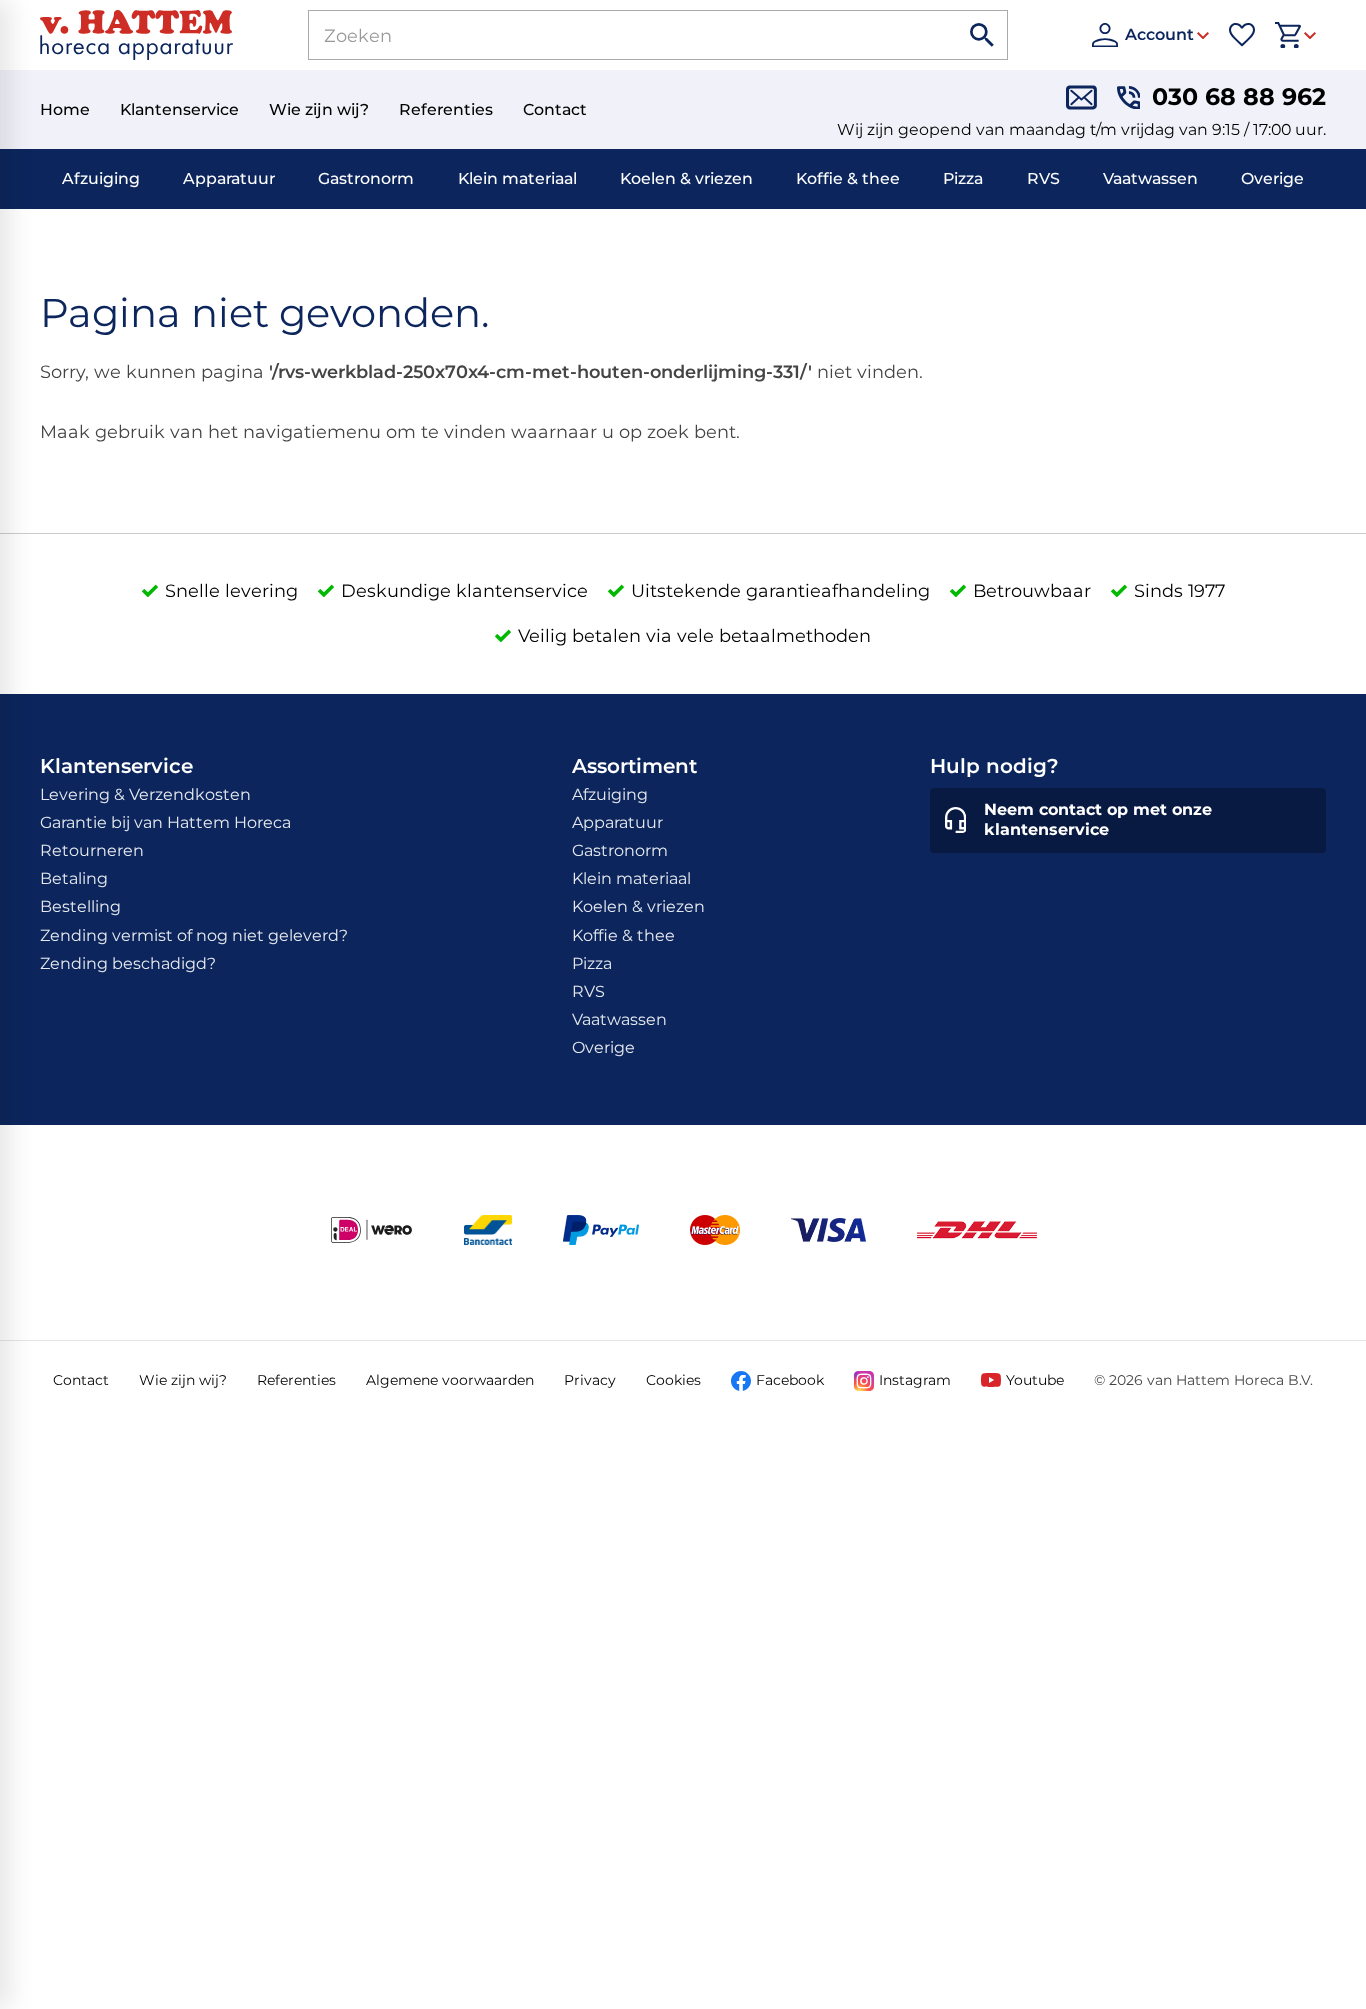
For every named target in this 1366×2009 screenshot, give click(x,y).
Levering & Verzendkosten (145, 794)
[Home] (136, 35)
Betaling (74, 878)
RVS (1043, 178)
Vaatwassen (1150, 178)
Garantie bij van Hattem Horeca (165, 822)
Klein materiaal (517, 178)
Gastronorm (366, 178)
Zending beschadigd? (128, 963)
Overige (1272, 178)
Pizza (963, 178)
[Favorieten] (1242, 35)
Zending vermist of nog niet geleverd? (194, 935)
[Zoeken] (983, 35)
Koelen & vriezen (686, 178)
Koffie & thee (848, 178)
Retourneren (92, 850)
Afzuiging (101, 178)
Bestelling (80, 906)
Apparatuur (229, 178)
